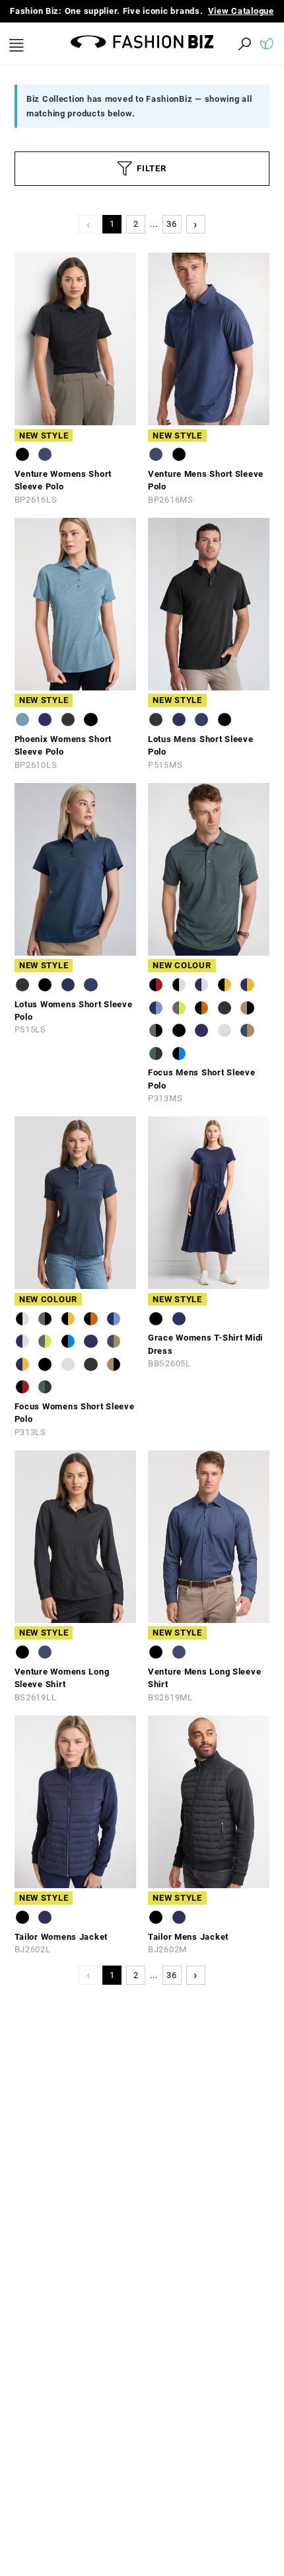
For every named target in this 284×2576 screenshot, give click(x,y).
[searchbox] (172, 57)
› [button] (195, 236)
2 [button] (136, 237)
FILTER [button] (151, 182)
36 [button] (171, 237)
